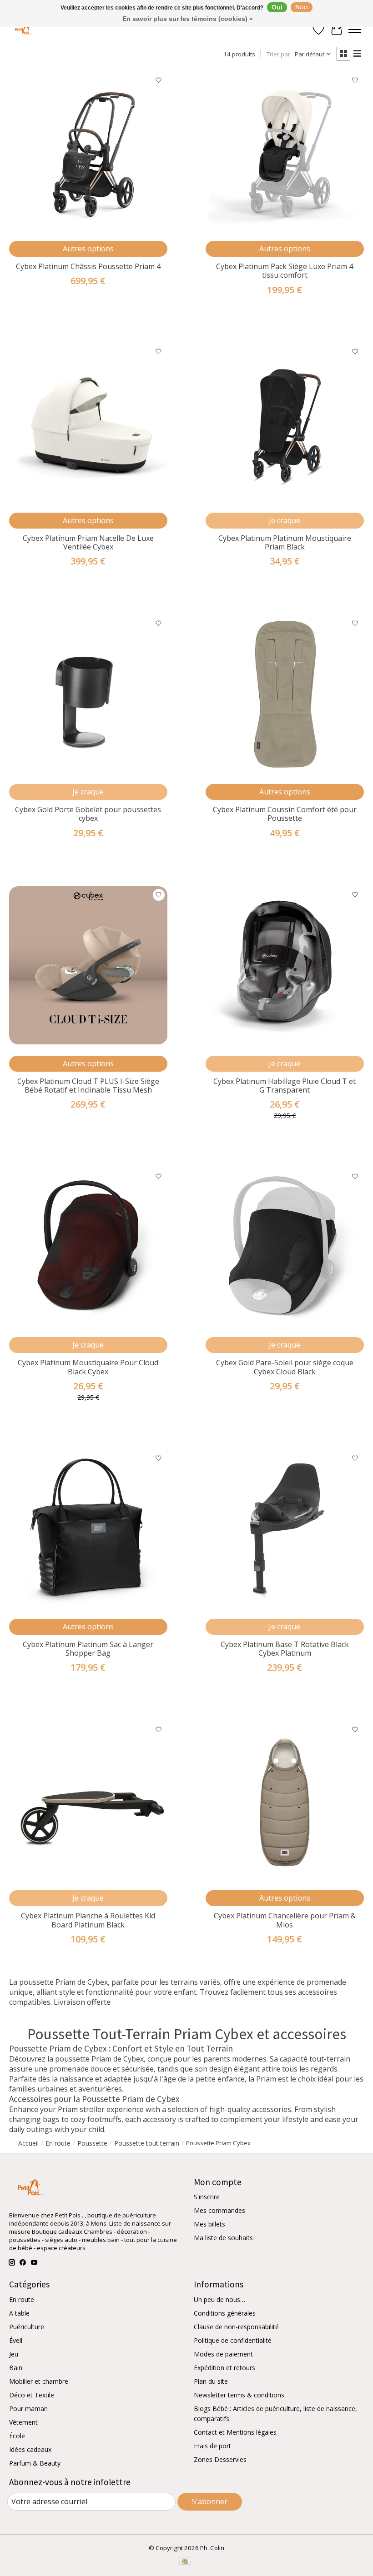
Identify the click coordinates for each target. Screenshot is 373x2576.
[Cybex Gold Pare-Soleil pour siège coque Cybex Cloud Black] (285, 1247)
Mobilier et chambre (39, 2381)
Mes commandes (219, 2210)
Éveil (16, 2340)
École (17, 2436)
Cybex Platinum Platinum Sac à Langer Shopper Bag (88, 1649)
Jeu (14, 2354)
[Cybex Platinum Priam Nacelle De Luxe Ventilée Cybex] (88, 422)
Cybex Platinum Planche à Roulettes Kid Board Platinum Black (88, 1920)
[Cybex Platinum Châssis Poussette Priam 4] (88, 150)
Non (302, 7)
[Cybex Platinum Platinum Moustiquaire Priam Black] (285, 422)
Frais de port (212, 2446)
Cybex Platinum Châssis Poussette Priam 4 (88, 266)
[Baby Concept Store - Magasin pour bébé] (22, 30)
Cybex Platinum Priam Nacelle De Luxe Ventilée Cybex (88, 542)
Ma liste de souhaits (223, 2238)
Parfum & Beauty (35, 2463)
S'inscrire (207, 2197)
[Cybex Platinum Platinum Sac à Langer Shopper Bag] (88, 1528)
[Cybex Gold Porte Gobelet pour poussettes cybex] (88, 694)
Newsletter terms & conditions (239, 2395)
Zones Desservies (220, 2459)
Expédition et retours (224, 2368)
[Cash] (185, 2562)
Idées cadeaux (30, 2449)
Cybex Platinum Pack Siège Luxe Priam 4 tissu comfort (285, 271)
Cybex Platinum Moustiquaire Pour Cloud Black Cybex (88, 1367)
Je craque (285, 520)
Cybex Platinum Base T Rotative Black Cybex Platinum (285, 1649)
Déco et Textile (32, 2395)
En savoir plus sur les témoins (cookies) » (188, 19)
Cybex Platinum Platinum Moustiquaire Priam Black (285, 542)
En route (22, 2299)
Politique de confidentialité (233, 2340)
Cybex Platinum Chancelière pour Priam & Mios (285, 1920)
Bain (16, 2368)
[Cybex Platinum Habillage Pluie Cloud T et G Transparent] (285, 965)
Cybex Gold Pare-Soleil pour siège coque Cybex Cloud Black (285, 1367)
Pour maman (28, 2409)
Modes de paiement (223, 2354)
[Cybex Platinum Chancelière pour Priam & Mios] (285, 1800)
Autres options (88, 249)
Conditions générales (225, 2313)
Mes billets (209, 2224)
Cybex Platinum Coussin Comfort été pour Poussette (285, 814)
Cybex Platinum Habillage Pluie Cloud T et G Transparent (285, 1086)
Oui (277, 7)
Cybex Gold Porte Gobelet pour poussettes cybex (88, 814)
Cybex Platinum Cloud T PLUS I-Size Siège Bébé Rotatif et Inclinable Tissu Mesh (88, 1086)
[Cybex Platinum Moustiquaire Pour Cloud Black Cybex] (88, 1247)
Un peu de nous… (219, 2299)
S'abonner (210, 2501)
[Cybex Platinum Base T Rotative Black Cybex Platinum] (285, 1528)
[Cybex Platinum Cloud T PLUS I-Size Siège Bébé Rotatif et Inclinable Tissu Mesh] (88, 965)
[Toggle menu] (355, 30)
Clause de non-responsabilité (236, 2327)
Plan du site (211, 2381)
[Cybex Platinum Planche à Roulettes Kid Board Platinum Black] (88, 1800)
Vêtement (23, 2422)
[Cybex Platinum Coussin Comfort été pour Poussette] (285, 694)
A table (19, 2313)
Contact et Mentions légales (235, 2432)
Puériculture (27, 2327)
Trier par (278, 54)
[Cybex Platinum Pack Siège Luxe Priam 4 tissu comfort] (285, 150)
